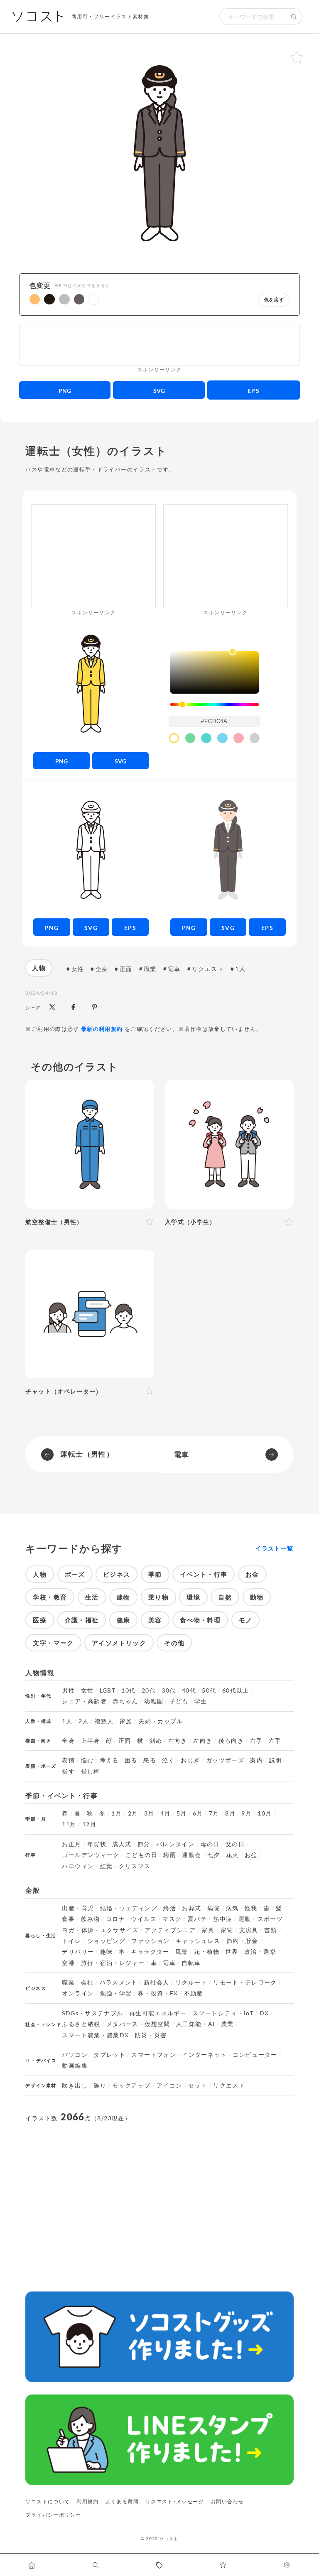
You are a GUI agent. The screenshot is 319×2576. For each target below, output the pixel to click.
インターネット (204, 2055)
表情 (68, 1760)
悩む (87, 1760)
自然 (225, 1597)
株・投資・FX (158, 1993)
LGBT (108, 1690)
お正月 (71, 1844)
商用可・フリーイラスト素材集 (110, 16)
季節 (155, 1574)
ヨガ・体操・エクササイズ (100, 1930)
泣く (168, 1760)
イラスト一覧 (274, 1548)
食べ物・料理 (200, 1620)
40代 (189, 1690)
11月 (69, 1824)
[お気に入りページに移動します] (223, 2565)
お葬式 (191, 1908)
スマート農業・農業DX (95, 2035)
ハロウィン (78, 1866)
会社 (87, 1982)
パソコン (75, 2055)
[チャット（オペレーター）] (90, 1314)
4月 (166, 1813)
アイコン (169, 2085)
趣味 (107, 1952)
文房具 (249, 1930)
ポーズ (75, 1574)
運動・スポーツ (261, 1919)
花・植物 (207, 1952)
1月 (117, 1813)
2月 (133, 1813)
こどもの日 (141, 1855)
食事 (68, 1919)
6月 (198, 1813)
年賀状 (97, 1844)
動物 (257, 1597)
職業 (150, 969)
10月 (265, 1813)
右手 (256, 1741)
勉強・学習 (116, 1993)
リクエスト (208, 969)
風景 (182, 1952)
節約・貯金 (242, 1941)
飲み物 (91, 1919)
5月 (182, 1813)
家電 (227, 1930)
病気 (232, 1908)
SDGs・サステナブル (92, 2013)
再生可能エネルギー (158, 2013)
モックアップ (131, 2085)
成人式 (122, 1844)
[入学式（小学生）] (229, 1144)
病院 (214, 1908)
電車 (174, 969)
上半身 (91, 1741)
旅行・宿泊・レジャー (113, 1963)
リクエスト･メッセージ (175, 2501)
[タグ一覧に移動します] (159, 2565)
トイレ (71, 1941)
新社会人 (156, 1982)
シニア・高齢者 (84, 1701)
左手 (275, 1741)
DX (264, 2013)
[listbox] (215, 672)
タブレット (109, 2055)
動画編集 (75, 2066)
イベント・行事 (204, 1574)
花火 (232, 1855)
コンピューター (255, 2055)
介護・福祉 (82, 1620)
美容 (155, 1620)
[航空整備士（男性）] (90, 1144)
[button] (35, 299)
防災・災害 (151, 2035)
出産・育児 (78, 1908)
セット (198, 2085)
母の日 (210, 1844)
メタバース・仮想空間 (138, 2024)
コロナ (115, 1919)
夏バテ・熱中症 (210, 1919)
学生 (201, 1701)
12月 (89, 1824)
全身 (102, 969)
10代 (128, 1690)
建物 (124, 1597)
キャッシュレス (198, 1941)
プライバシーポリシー (53, 2515)
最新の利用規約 (102, 1029)
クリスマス (135, 1866)
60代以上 (236, 1690)
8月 (230, 1813)
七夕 (214, 1855)
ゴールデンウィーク (91, 1855)
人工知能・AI (196, 2024)
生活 (92, 1597)
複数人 (104, 1721)
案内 (256, 1760)
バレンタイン (175, 1844)
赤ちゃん (125, 1701)
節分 (144, 1844)
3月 (149, 1813)
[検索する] (294, 17)
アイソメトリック (119, 1643)
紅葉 (107, 1866)
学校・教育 (50, 1597)
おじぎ (190, 1760)
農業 (227, 2024)
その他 (174, 1643)
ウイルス (144, 1919)
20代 (149, 1690)
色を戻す (274, 300)
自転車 (191, 1963)
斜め (156, 1741)
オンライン (78, 1993)
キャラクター (150, 1952)
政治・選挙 (260, 1952)
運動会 (191, 1855)
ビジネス (117, 1574)
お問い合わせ (227, 2501)
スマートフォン (154, 2055)
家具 (208, 1930)
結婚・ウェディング (129, 1908)
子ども (179, 1701)
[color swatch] (174, 738)
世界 (232, 1952)
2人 (84, 1721)
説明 (276, 1760)
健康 (124, 1620)
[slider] (215, 705)
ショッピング (106, 1941)
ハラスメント (119, 1982)
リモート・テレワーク (245, 1982)
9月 (247, 1813)
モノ (246, 1620)
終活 (170, 1908)
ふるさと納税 (81, 2024)
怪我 (251, 1908)
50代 (209, 1690)
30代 (169, 1690)
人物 (39, 968)
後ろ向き (231, 1741)
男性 (68, 1690)
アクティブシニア (170, 1930)
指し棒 (91, 1771)
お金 (252, 1574)
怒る (150, 1760)
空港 (68, 1963)
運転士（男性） (87, 1454)
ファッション (150, 1941)
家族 (126, 1721)
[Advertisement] (159, 345)
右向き (178, 1741)
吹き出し (75, 2085)
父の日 (235, 1844)
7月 (214, 1813)
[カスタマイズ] (287, 2565)
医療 (40, 1620)
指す (68, 1771)
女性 (78, 969)
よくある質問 (122, 2501)
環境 (193, 1597)
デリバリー (78, 1952)
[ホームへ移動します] (32, 2565)
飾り (100, 2085)
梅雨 (170, 1855)
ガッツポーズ (225, 1760)
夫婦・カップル (161, 1721)
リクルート (191, 1982)
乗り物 (158, 1597)
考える (109, 1760)
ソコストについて (48, 2501)
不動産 (194, 1993)
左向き (203, 1741)
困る (131, 1760)
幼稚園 (154, 1701)
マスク (172, 1919)
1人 (240, 969)
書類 (271, 1930)
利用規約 (87, 2501)
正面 (126, 969)
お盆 (251, 1855)
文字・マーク (53, 1643)
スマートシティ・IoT (223, 2013)
